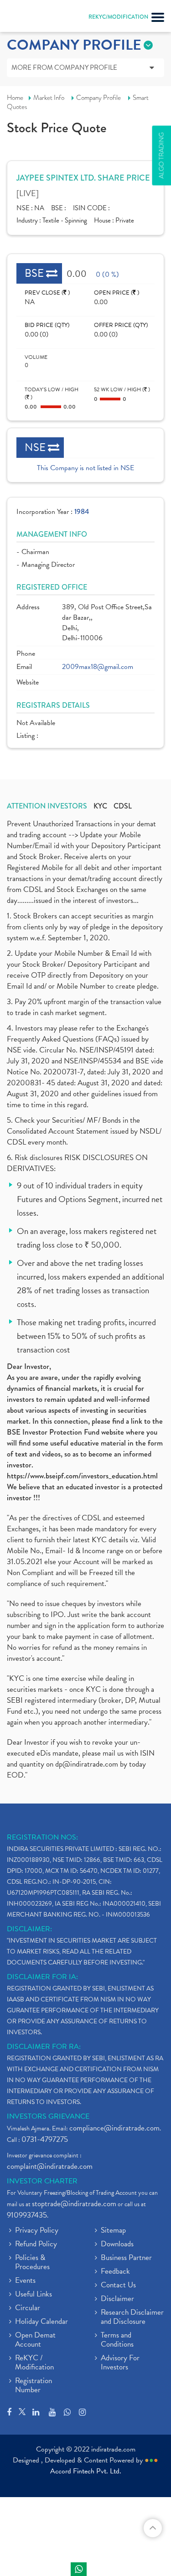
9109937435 (27, 2215)
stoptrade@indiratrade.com (74, 2204)
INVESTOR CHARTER (42, 2181)
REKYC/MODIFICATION (118, 17)
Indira (79, 2569)
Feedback (115, 2272)
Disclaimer (117, 2299)
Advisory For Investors (120, 2363)
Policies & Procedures (32, 2263)
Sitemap (113, 2231)
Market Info (49, 98)
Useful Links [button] (34, 2295)
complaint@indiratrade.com (50, 2166)
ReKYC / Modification (34, 2363)
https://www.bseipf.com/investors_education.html (82, 1476)
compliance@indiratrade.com (114, 2128)
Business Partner (126, 2258)
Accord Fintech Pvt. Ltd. (86, 2471)
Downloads (117, 2244)
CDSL (123, 806)
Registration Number (34, 2386)
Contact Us (118, 2286)
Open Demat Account (35, 2340)
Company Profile (98, 98)
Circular (28, 2308)
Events (25, 2281)
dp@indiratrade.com (88, 1764)
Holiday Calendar (41, 2322)
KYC (100, 806)
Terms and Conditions (117, 2340)
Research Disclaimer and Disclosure (132, 2317)
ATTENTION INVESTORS (47, 806)
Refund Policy (36, 2244)
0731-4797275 (45, 2139)
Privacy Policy (37, 2231)
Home (15, 98)
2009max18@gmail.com (98, 667)
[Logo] (30, 18)
